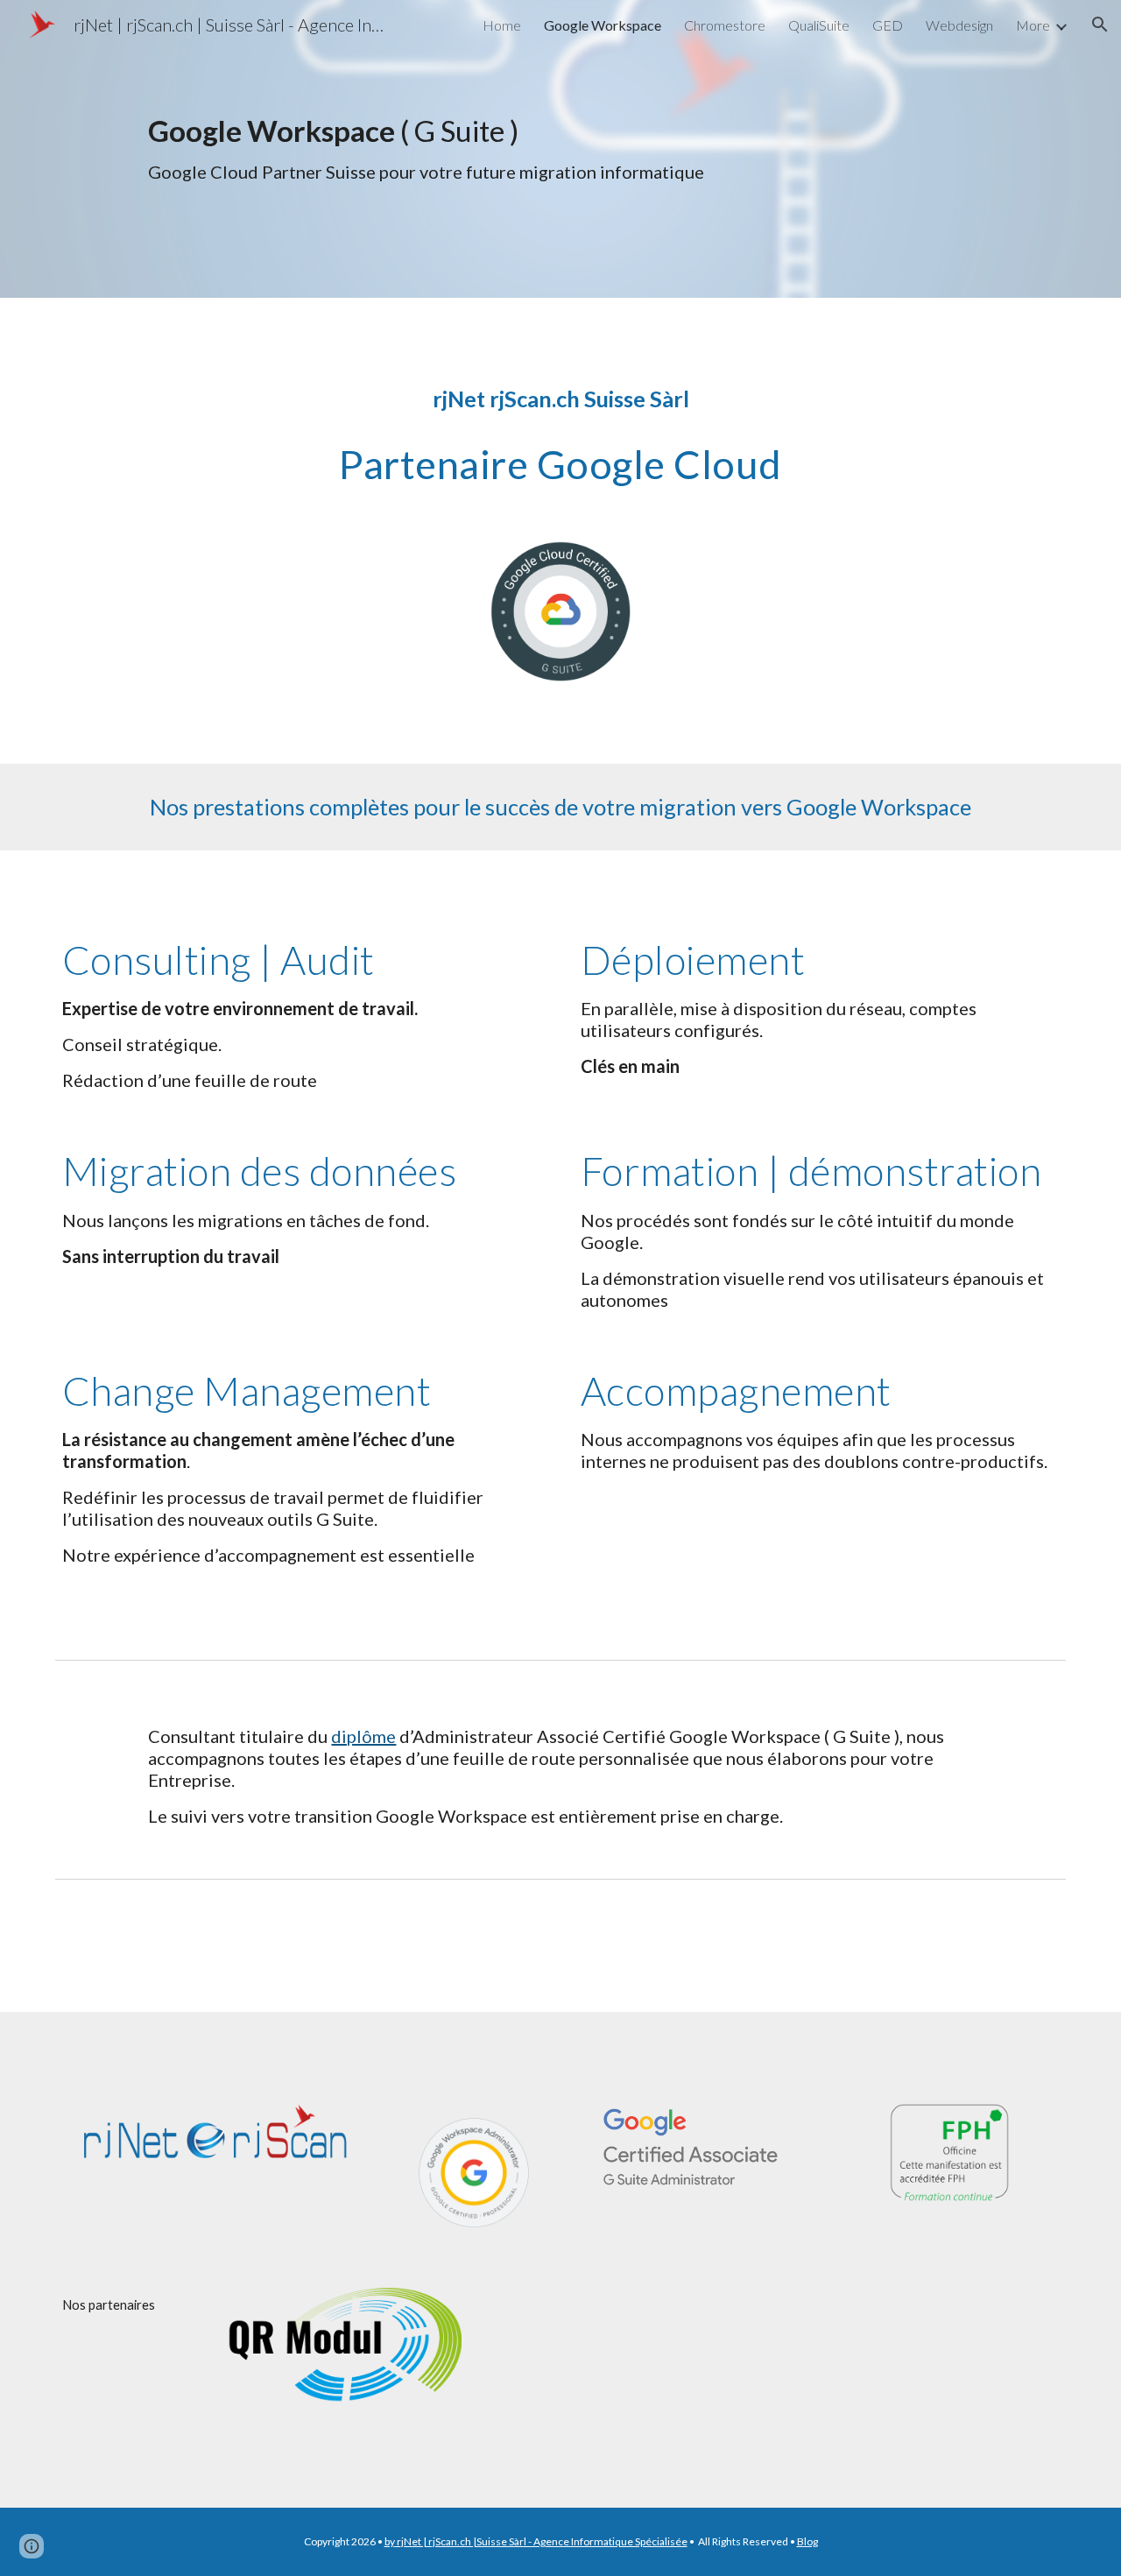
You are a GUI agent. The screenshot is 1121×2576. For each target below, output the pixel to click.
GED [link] (888, 25)
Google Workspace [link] (603, 25)
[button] (1100, 25)
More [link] (1033, 25)
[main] (603, 149)
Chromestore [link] (725, 25)
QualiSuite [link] (819, 25)
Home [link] (502, 25)
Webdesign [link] (959, 25)
